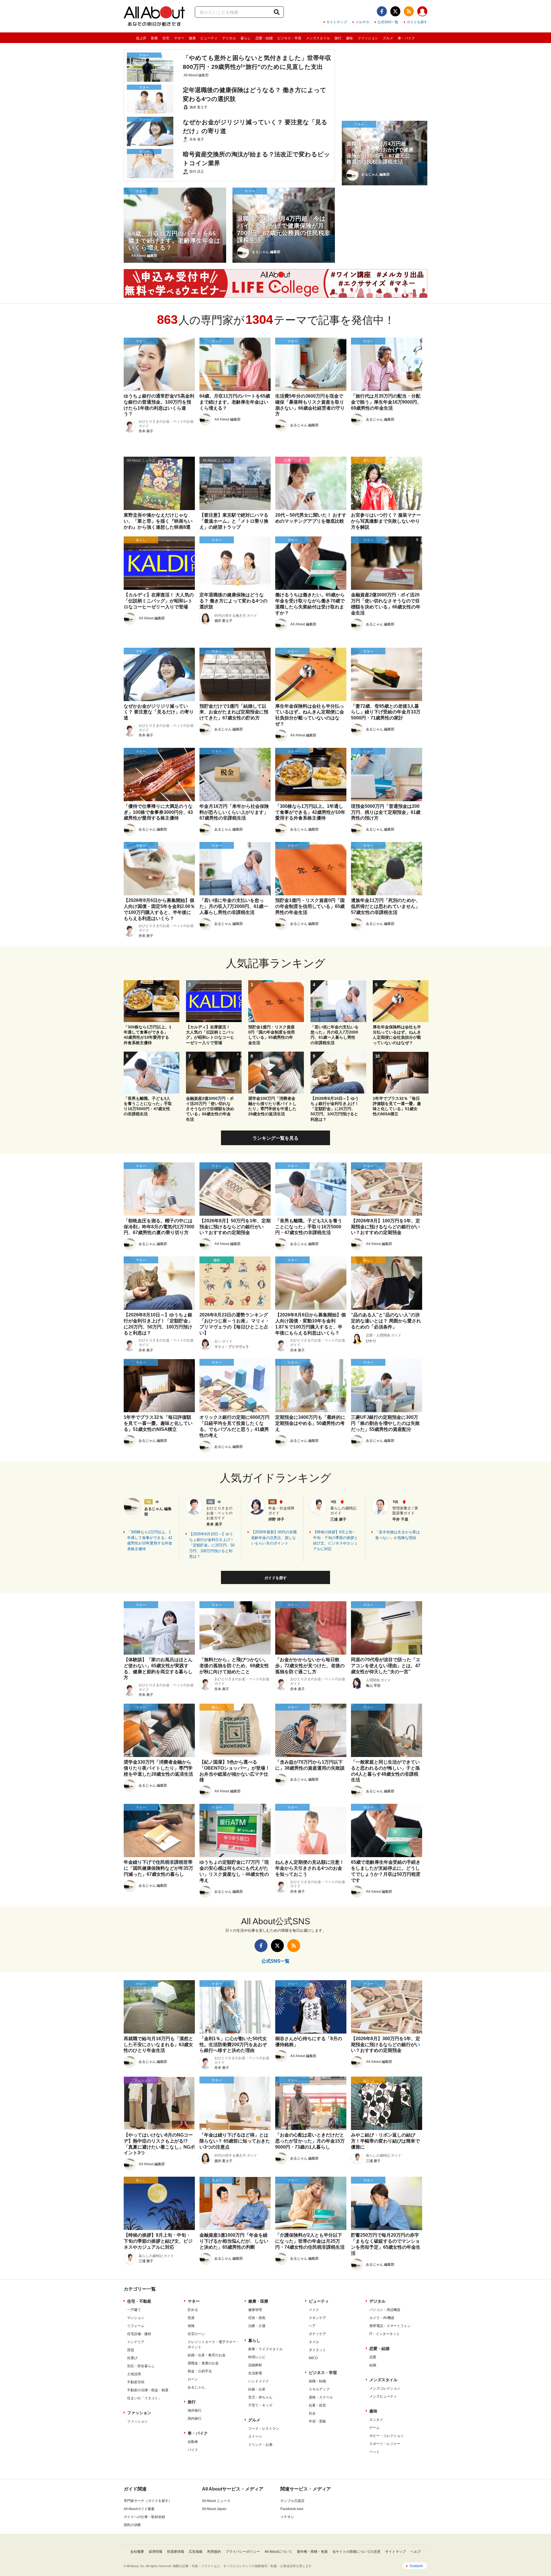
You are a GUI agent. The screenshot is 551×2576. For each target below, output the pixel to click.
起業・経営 (317, 2405)
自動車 (193, 2442)
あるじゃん (196, 2387)
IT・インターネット (385, 2334)
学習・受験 (317, 2421)
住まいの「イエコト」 (144, 2398)
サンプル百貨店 (292, 2501)
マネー (179, 38)
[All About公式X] (395, 11)
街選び (132, 2358)
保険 (191, 2326)
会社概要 (137, 2552)
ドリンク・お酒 (260, 2445)
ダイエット (317, 2350)
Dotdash (416, 2566)
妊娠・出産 (257, 2389)
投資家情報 (176, 2552)
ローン (193, 2379)
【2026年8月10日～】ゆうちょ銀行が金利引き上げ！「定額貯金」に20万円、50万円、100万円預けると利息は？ (212, 1545)
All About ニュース (216, 2501)
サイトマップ (337, 22)
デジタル (229, 38)
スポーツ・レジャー (385, 2444)
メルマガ (362, 22)
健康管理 (255, 2310)
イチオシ (287, 2517)
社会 (312, 2413)
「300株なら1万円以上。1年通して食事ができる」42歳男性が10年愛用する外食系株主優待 (150, 1540)
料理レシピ (257, 2357)
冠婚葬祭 (255, 2365)
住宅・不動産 (139, 2301)
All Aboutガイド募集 (139, 2509)
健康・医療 (258, 2301)
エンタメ (376, 2420)
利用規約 (214, 2552)
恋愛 (373, 2357)
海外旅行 (195, 2410)
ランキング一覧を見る (275, 1138)
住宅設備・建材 (139, 2334)
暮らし (246, 38)
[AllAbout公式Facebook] (382, 11)
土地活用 (134, 2374)
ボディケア (317, 2334)
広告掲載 (196, 2552)
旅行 (338, 38)
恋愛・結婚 (264, 38)
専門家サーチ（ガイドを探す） (148, 2501)
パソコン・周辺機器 (385, 2310)
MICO (313, 2358)
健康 (192, 38)
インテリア (136, 2342)
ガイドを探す (417, 22)
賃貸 (131, 2350)
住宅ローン (196, 2334)
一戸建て (134, 2310)
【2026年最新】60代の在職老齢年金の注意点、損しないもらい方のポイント (274, 1538)
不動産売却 (136, 2382)
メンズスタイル (318, 38)
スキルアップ (319, 2389)
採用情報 (156, 2552)
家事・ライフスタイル (265, 2349)
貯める (193, 2310)
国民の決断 (132, 2525)
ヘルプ (416, 2552)
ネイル (314, 2342)
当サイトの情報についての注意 (356, 2552)
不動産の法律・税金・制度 (148, 2390)
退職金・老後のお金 (203, 2363)
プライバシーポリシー (243, 2552)
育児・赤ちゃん (260, 2397)
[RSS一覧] (409, 11)
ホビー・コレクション (387, 2436)
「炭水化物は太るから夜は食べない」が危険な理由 (397, 1535)
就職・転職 (317, 2381)
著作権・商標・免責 (312, 2552)
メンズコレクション (385, 2388)
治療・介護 (257, 2326)
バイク (193, 2450)
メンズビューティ (383, 2396)
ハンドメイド (259, 2381)
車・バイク (406, 38)
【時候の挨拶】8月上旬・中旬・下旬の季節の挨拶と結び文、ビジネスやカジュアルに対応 (335, 1540)
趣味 (350, 38)
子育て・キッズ (260, 2405)
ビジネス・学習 (289, 38)
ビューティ (209, 38)
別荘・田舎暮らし (141, 2366)
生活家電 (255, 2373)
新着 (154, 38)
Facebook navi (292, 2509)
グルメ (388, 38)
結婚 (373, 2365)
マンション (136, 2318)
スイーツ (255, 2437)
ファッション (368, 38)
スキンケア (317, 2318)
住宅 (166, 38)
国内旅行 (195, 2419)
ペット (375, 2452)
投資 (191, 2318)
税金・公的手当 (200, 2371)
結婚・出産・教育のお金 (207, 2355)
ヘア (312, 2326)
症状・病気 (257, 2318)
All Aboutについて (278, 2552)
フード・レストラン (264, 2429)
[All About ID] (422, 12)
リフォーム (136, 2326)
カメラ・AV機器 (382, 2318)
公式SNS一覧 (388, 22)
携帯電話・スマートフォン (390, 2326)
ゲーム (375, 2428)
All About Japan (214, 2509)
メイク (314, 2310)
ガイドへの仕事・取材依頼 (144, 2517)
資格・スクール (321, 2397)
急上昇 (141, 38)
